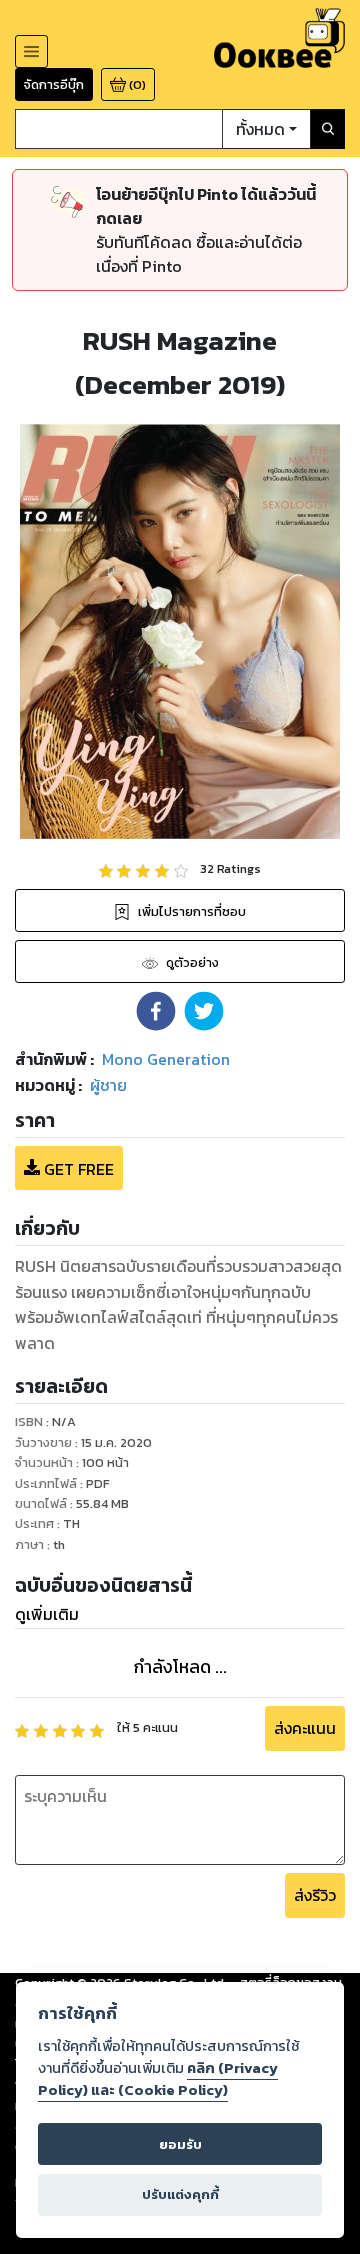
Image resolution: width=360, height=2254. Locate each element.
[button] (156, 1011)
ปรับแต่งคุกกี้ (180, 2194)
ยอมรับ (180, 2144)
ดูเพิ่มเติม (47, 1614)
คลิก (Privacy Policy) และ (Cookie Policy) (158, 2079)
